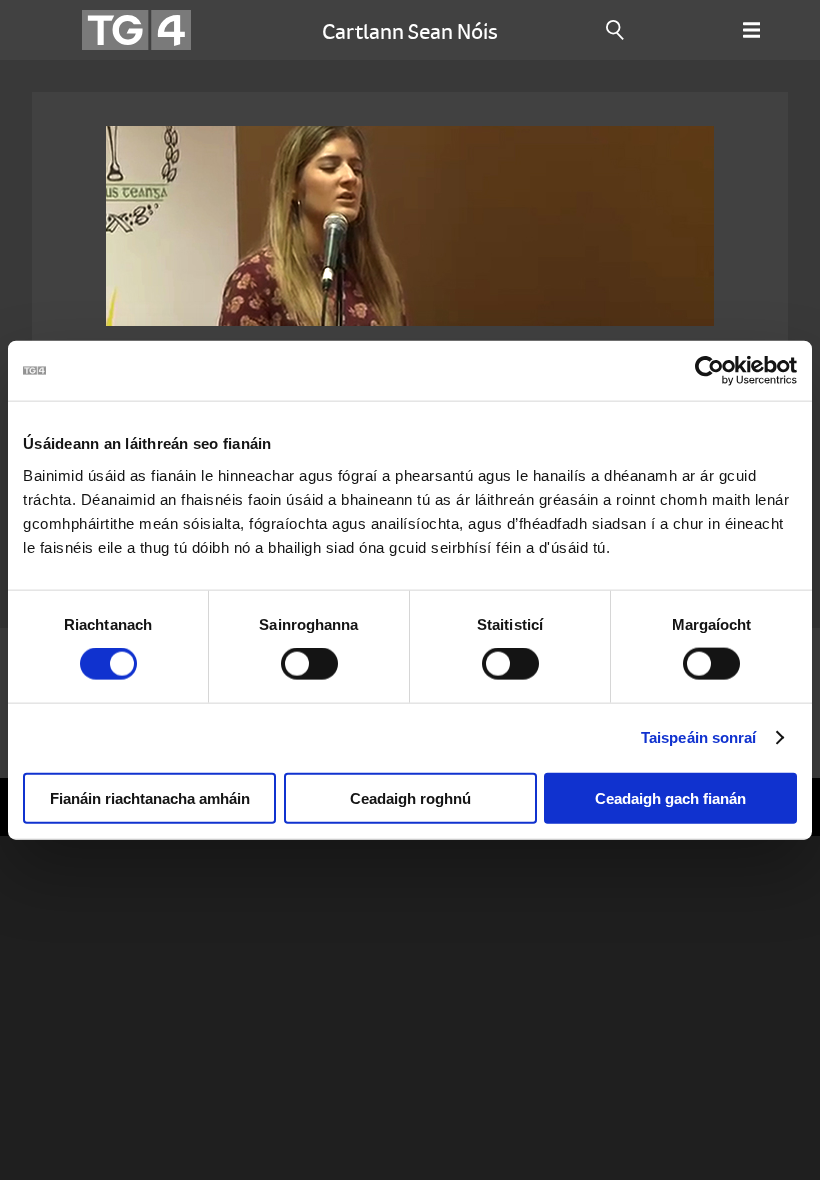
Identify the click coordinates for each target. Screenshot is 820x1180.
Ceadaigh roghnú (410, 797)
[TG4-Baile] (136, 30)
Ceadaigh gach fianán (670, 797)
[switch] (309, 664)
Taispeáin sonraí (699, 737)
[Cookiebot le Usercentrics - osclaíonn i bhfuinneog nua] (709, 371)
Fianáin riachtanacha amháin (150, 797)
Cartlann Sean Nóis (410, 30)
